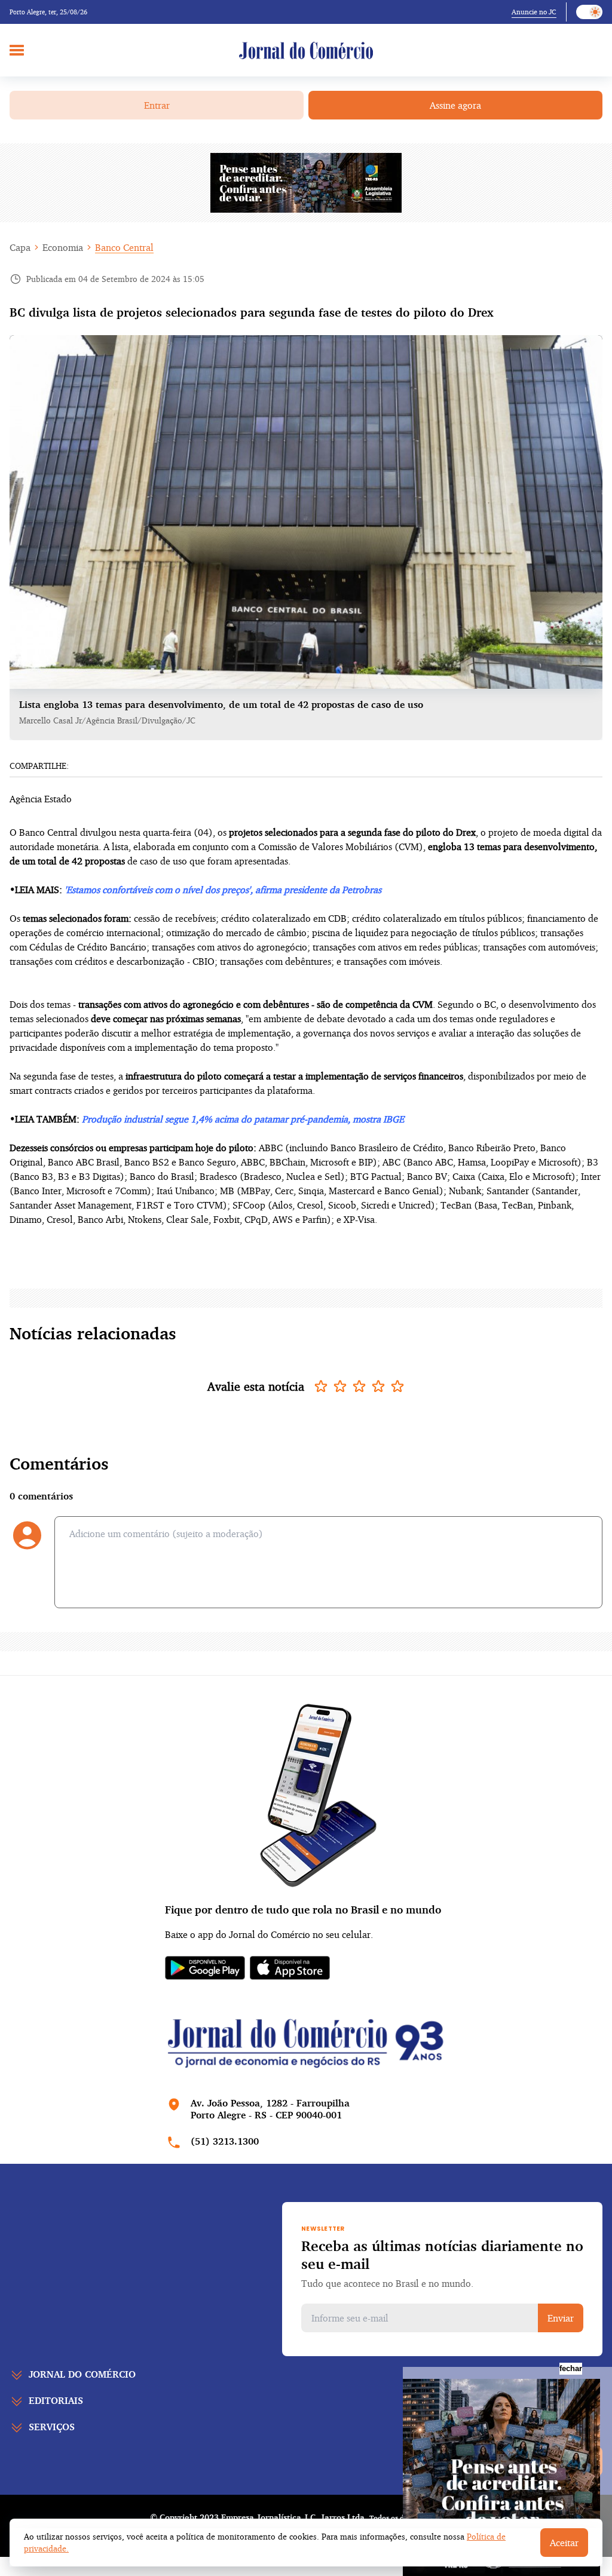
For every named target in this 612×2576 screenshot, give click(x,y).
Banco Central (124, 247)
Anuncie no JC (534, 12)
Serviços (52, 2427)
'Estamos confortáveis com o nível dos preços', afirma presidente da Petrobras (223, 890)
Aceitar (564, 2543)
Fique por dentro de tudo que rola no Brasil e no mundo (303, 1909)
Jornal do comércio (82, 2374)
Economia (63, 247)
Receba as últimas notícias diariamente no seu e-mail (442, 2255)
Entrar (157, 105)
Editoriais (56, 2400)
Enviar (561, 2318)
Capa (20, 247)
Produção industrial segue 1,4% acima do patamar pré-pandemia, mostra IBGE (243, 1119)
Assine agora (455, 105)
